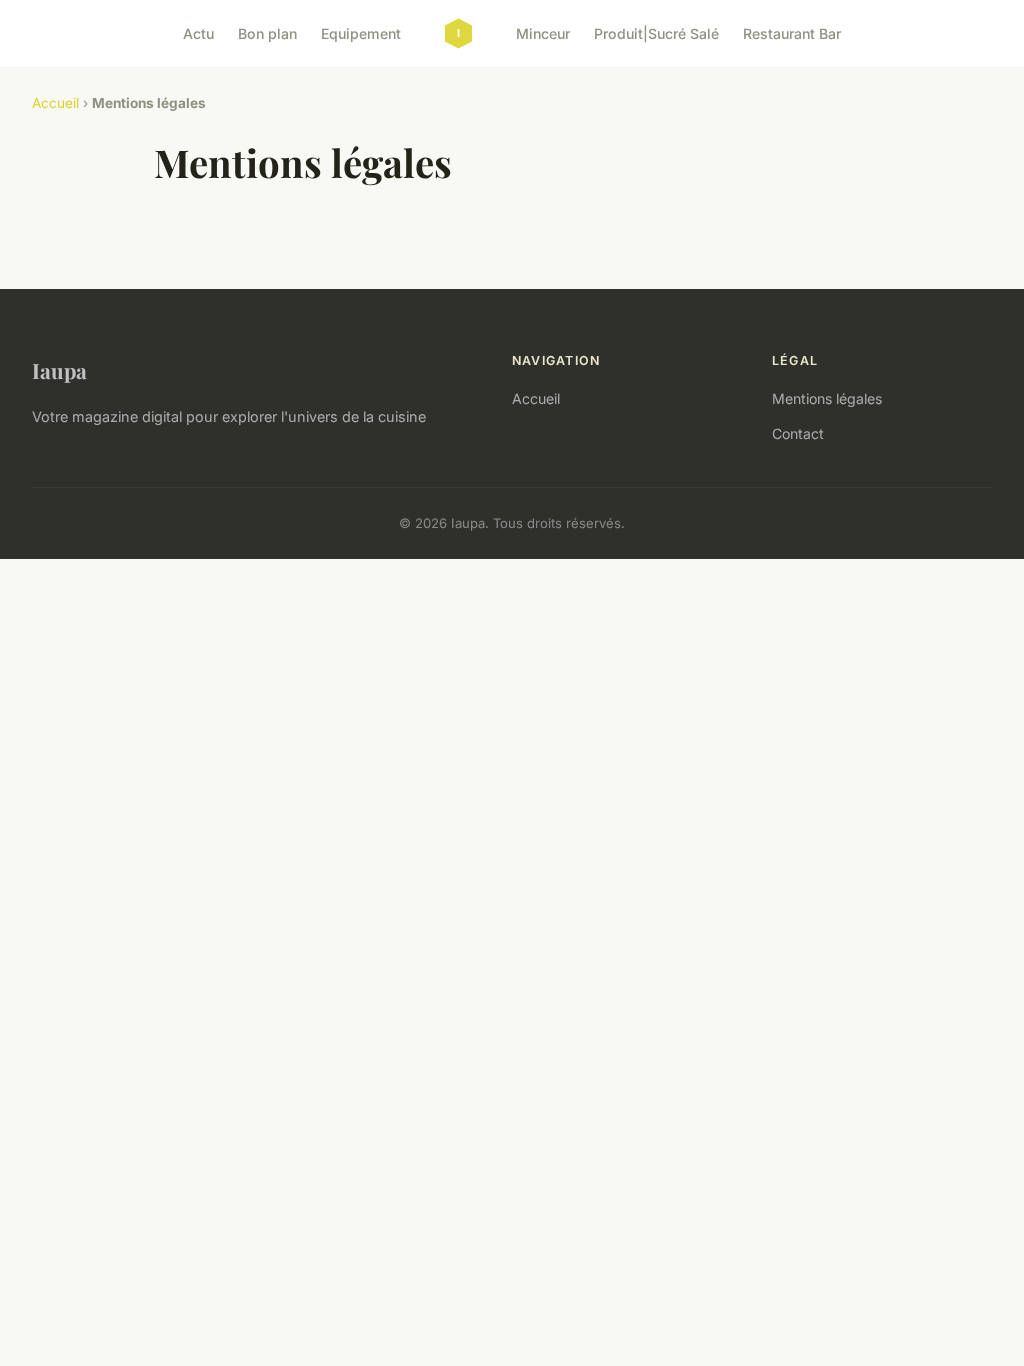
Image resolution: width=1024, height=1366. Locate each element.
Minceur (543, 33)
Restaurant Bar (792, 33)
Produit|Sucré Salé (656, 33)
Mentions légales (827, 398)
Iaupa (59, 370)
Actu (198, 33)
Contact (798, 433)
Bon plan (267, 33)
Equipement (361, 33)
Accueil (55, 103)
